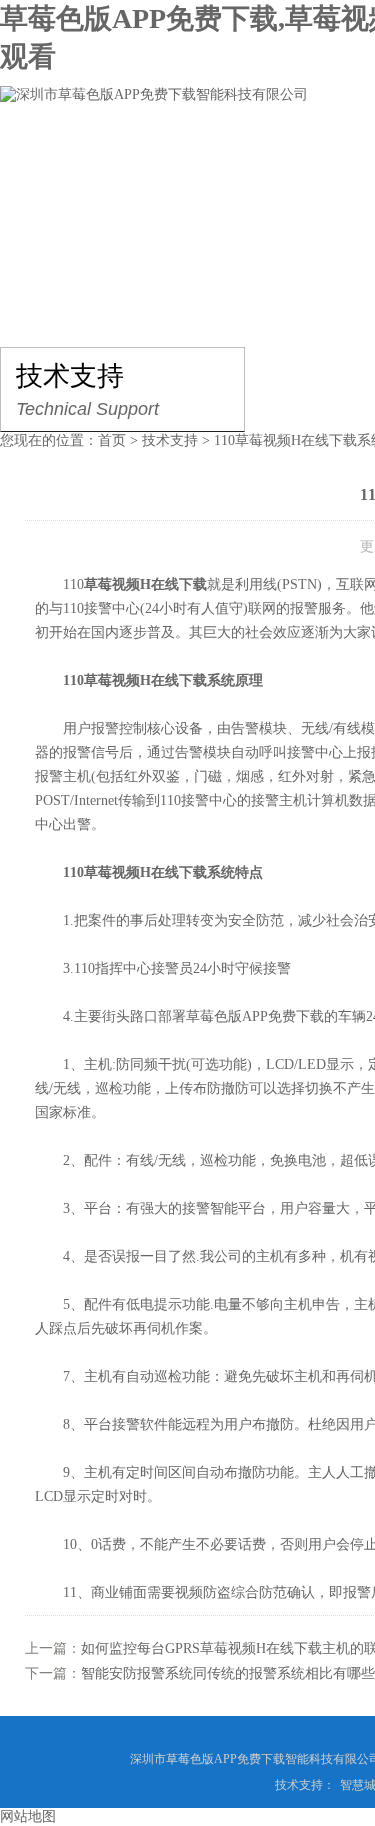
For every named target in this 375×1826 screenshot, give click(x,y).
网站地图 (28, 1816)
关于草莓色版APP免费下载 (223, 154)
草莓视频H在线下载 (145, 584)
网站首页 (56, 154)
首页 (112, 440)
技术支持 (170, 440)
